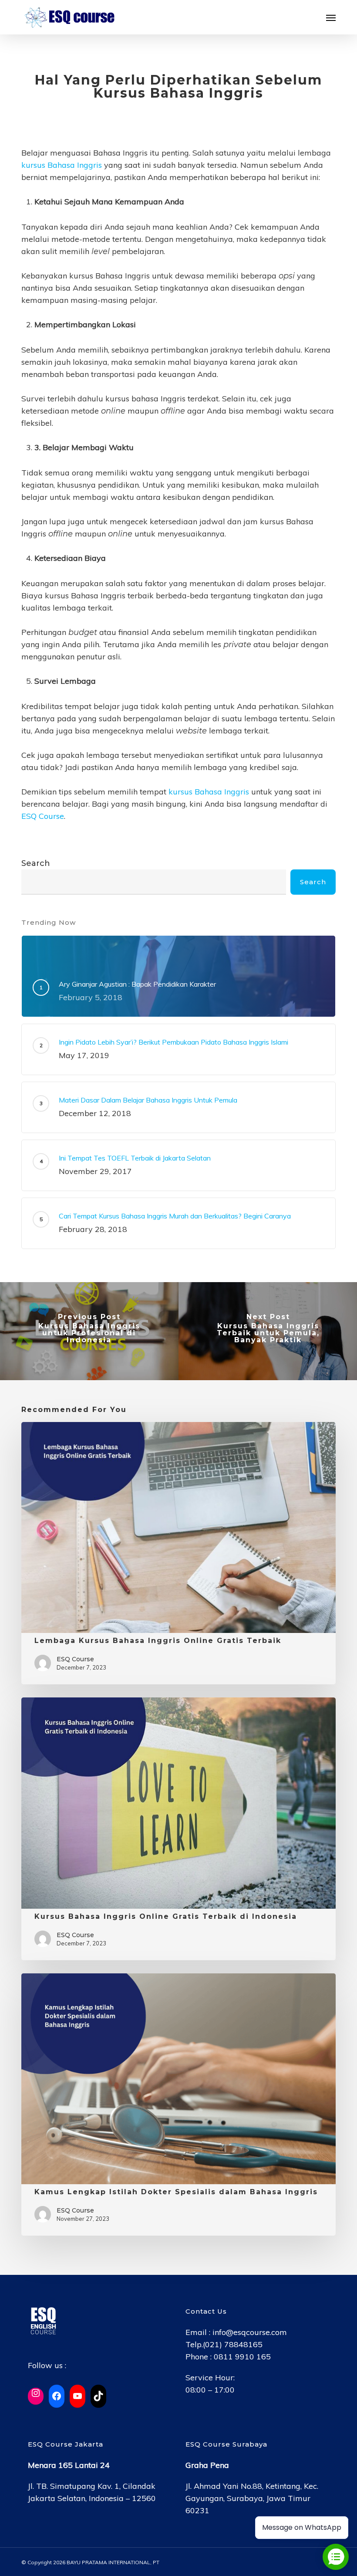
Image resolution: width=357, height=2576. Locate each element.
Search (36, 863)
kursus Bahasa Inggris (62, 165)
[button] (331, 17)
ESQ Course (43, 816)
